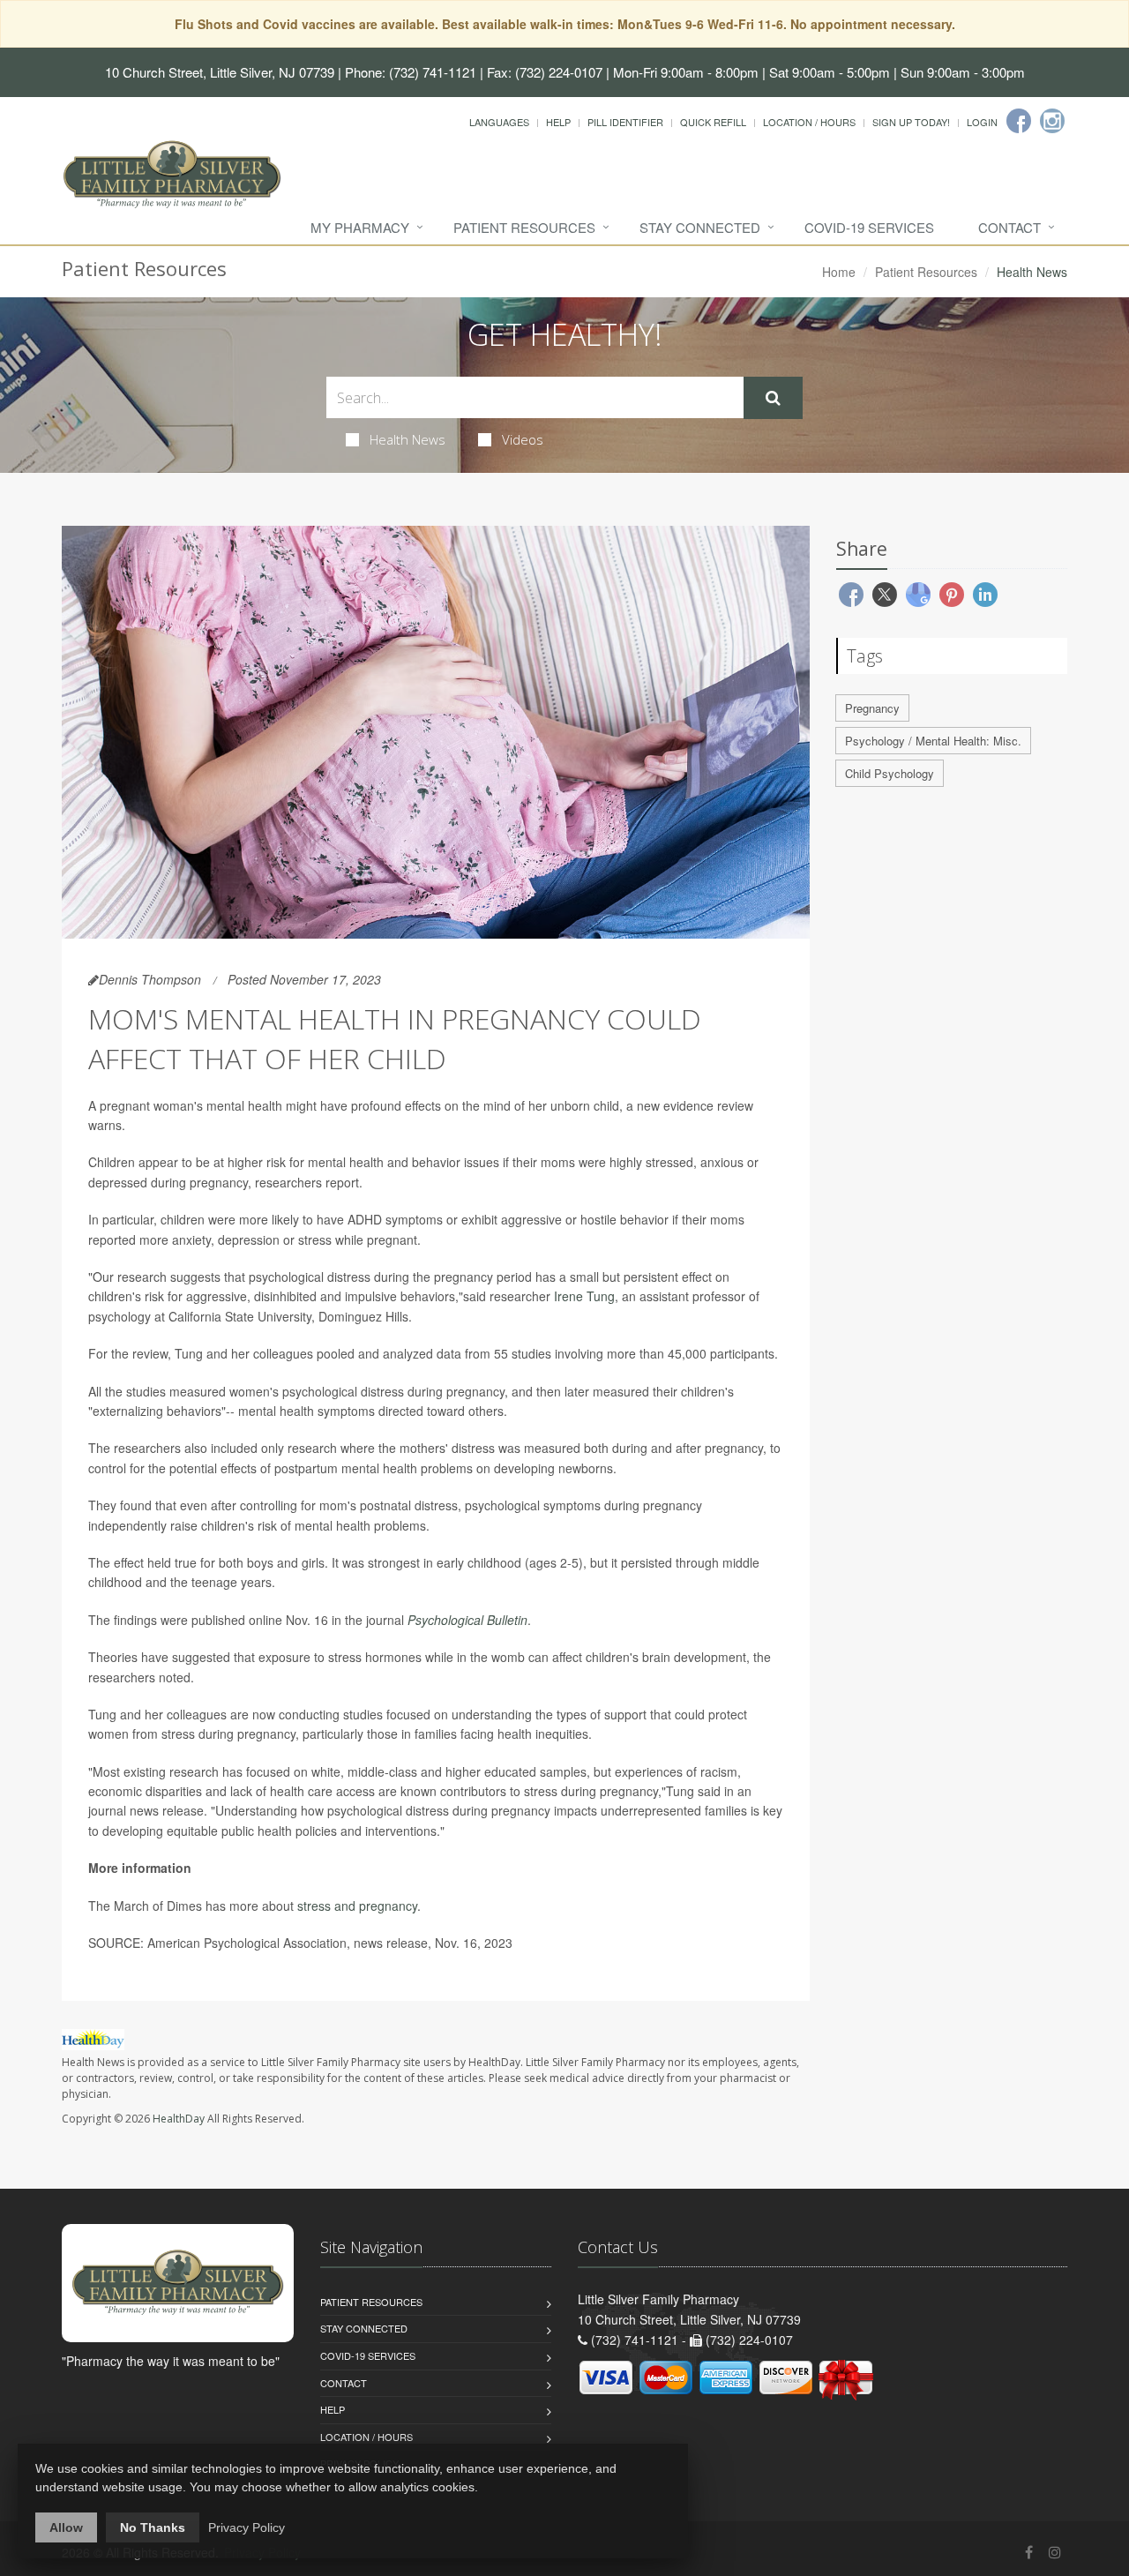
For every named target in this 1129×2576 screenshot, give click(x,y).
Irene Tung (584, 1296)
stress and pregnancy (357, 1906)
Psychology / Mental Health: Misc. (933, 741)
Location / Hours (809, 122)
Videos (523, 439)
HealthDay (179, 2119)
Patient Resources (524, 227)
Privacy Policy (247, 2527)
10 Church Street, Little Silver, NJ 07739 (220, 72)
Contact (1009, 227)
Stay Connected (700, 227)
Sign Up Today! (911, 122)
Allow (66, 2527)
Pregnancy (872, 708)
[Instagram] (1052, 121)
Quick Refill (713, 122)
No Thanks (153, 2527)
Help (558, 122)
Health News (407, 439)
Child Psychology (890, 773)
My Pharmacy (360, 227)
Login (982, 122)
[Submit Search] (773, 398)
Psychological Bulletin (467, 1620)
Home (839, 272)
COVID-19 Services (869, 227)
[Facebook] (1019, 121)
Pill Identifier (625, 122)
